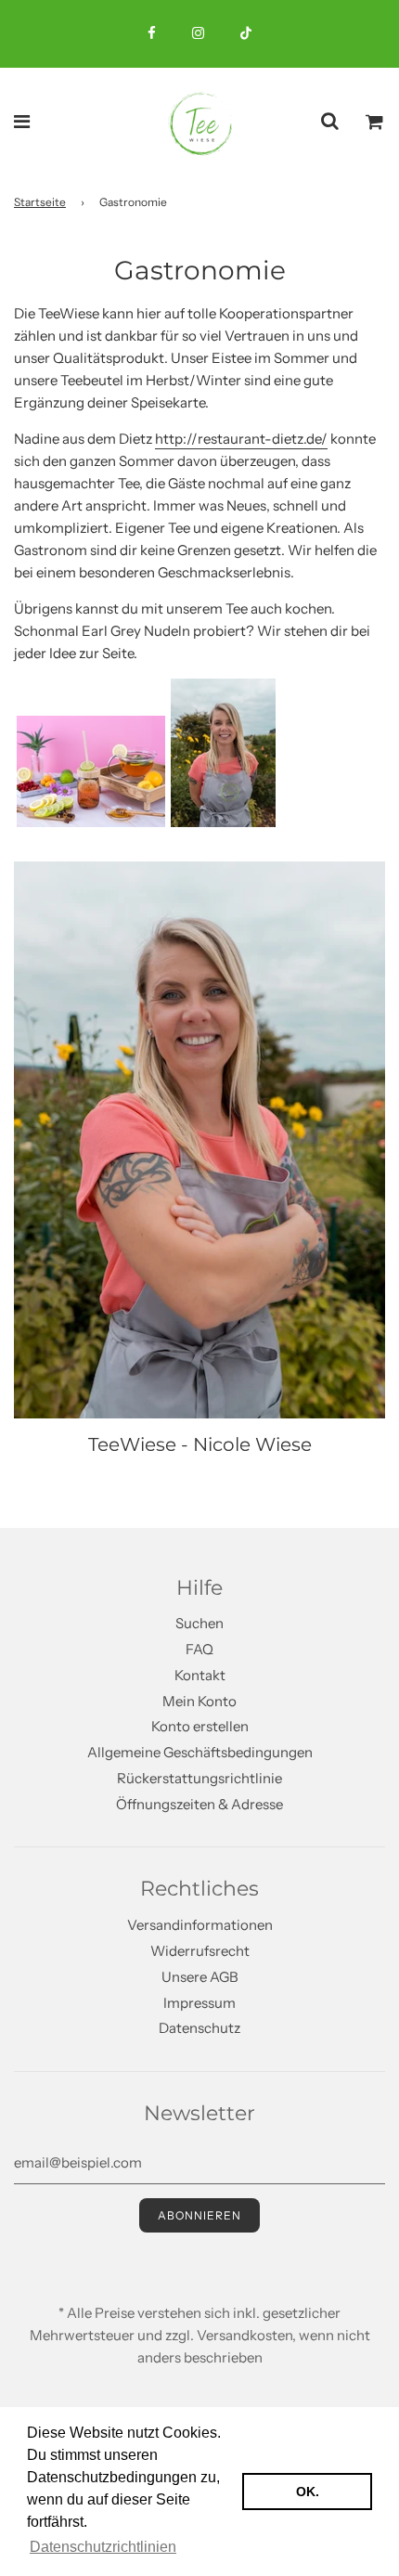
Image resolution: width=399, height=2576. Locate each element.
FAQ (199, 1649)
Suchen (199, 1623)
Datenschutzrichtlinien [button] (103, 2547)
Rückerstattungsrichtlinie (199, 1778)
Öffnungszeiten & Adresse (199, 1804)
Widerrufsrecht (200, 1951)
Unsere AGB (200, 1977)
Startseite (40, 202)
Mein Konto (199, 1701)
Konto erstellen (200, 1726)
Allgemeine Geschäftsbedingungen (200, 1752)
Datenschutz (199, 2028)
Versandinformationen (200, 1925)
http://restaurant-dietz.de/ (241, 439)
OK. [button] (308, 2492)
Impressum (199, 2003)
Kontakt (200, 1675)
